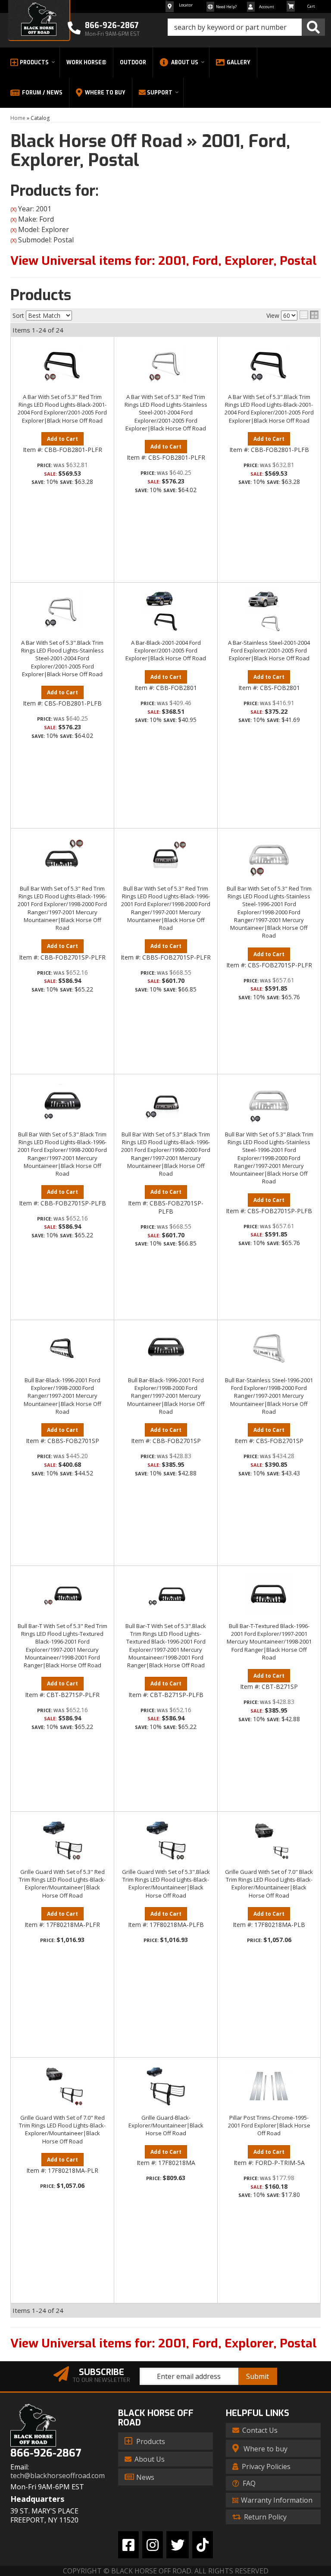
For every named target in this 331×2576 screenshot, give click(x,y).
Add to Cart (62, 439)
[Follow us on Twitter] (178, 2545)
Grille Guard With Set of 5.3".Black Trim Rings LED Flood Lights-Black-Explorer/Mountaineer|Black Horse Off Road (166, 1884)
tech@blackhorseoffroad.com (58, 2476)
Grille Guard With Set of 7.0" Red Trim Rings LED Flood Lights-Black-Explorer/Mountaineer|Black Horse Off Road (62, 2129)
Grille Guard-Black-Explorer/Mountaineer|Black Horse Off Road (166, 2125)
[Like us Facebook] (128, 2545)
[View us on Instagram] (153, 2545)
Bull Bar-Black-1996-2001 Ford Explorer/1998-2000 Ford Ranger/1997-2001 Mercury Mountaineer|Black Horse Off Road (62, 1396)
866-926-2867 (46, 2453)
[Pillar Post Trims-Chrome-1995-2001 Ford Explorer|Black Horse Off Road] (269, 2086)
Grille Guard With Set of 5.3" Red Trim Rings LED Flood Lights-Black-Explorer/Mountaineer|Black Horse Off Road (62, 1884)
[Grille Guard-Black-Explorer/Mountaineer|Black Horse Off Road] (166, 2086)
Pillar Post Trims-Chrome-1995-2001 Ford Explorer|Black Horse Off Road (269, 2125)
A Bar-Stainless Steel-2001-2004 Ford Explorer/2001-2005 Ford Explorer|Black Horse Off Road (269, 650)
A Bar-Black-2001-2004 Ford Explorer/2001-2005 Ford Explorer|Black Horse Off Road (166, 650)
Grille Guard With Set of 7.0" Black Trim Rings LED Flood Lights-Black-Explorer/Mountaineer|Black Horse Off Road (269, 1884)
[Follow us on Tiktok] (203, 2545)
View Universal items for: (164, 2343)
